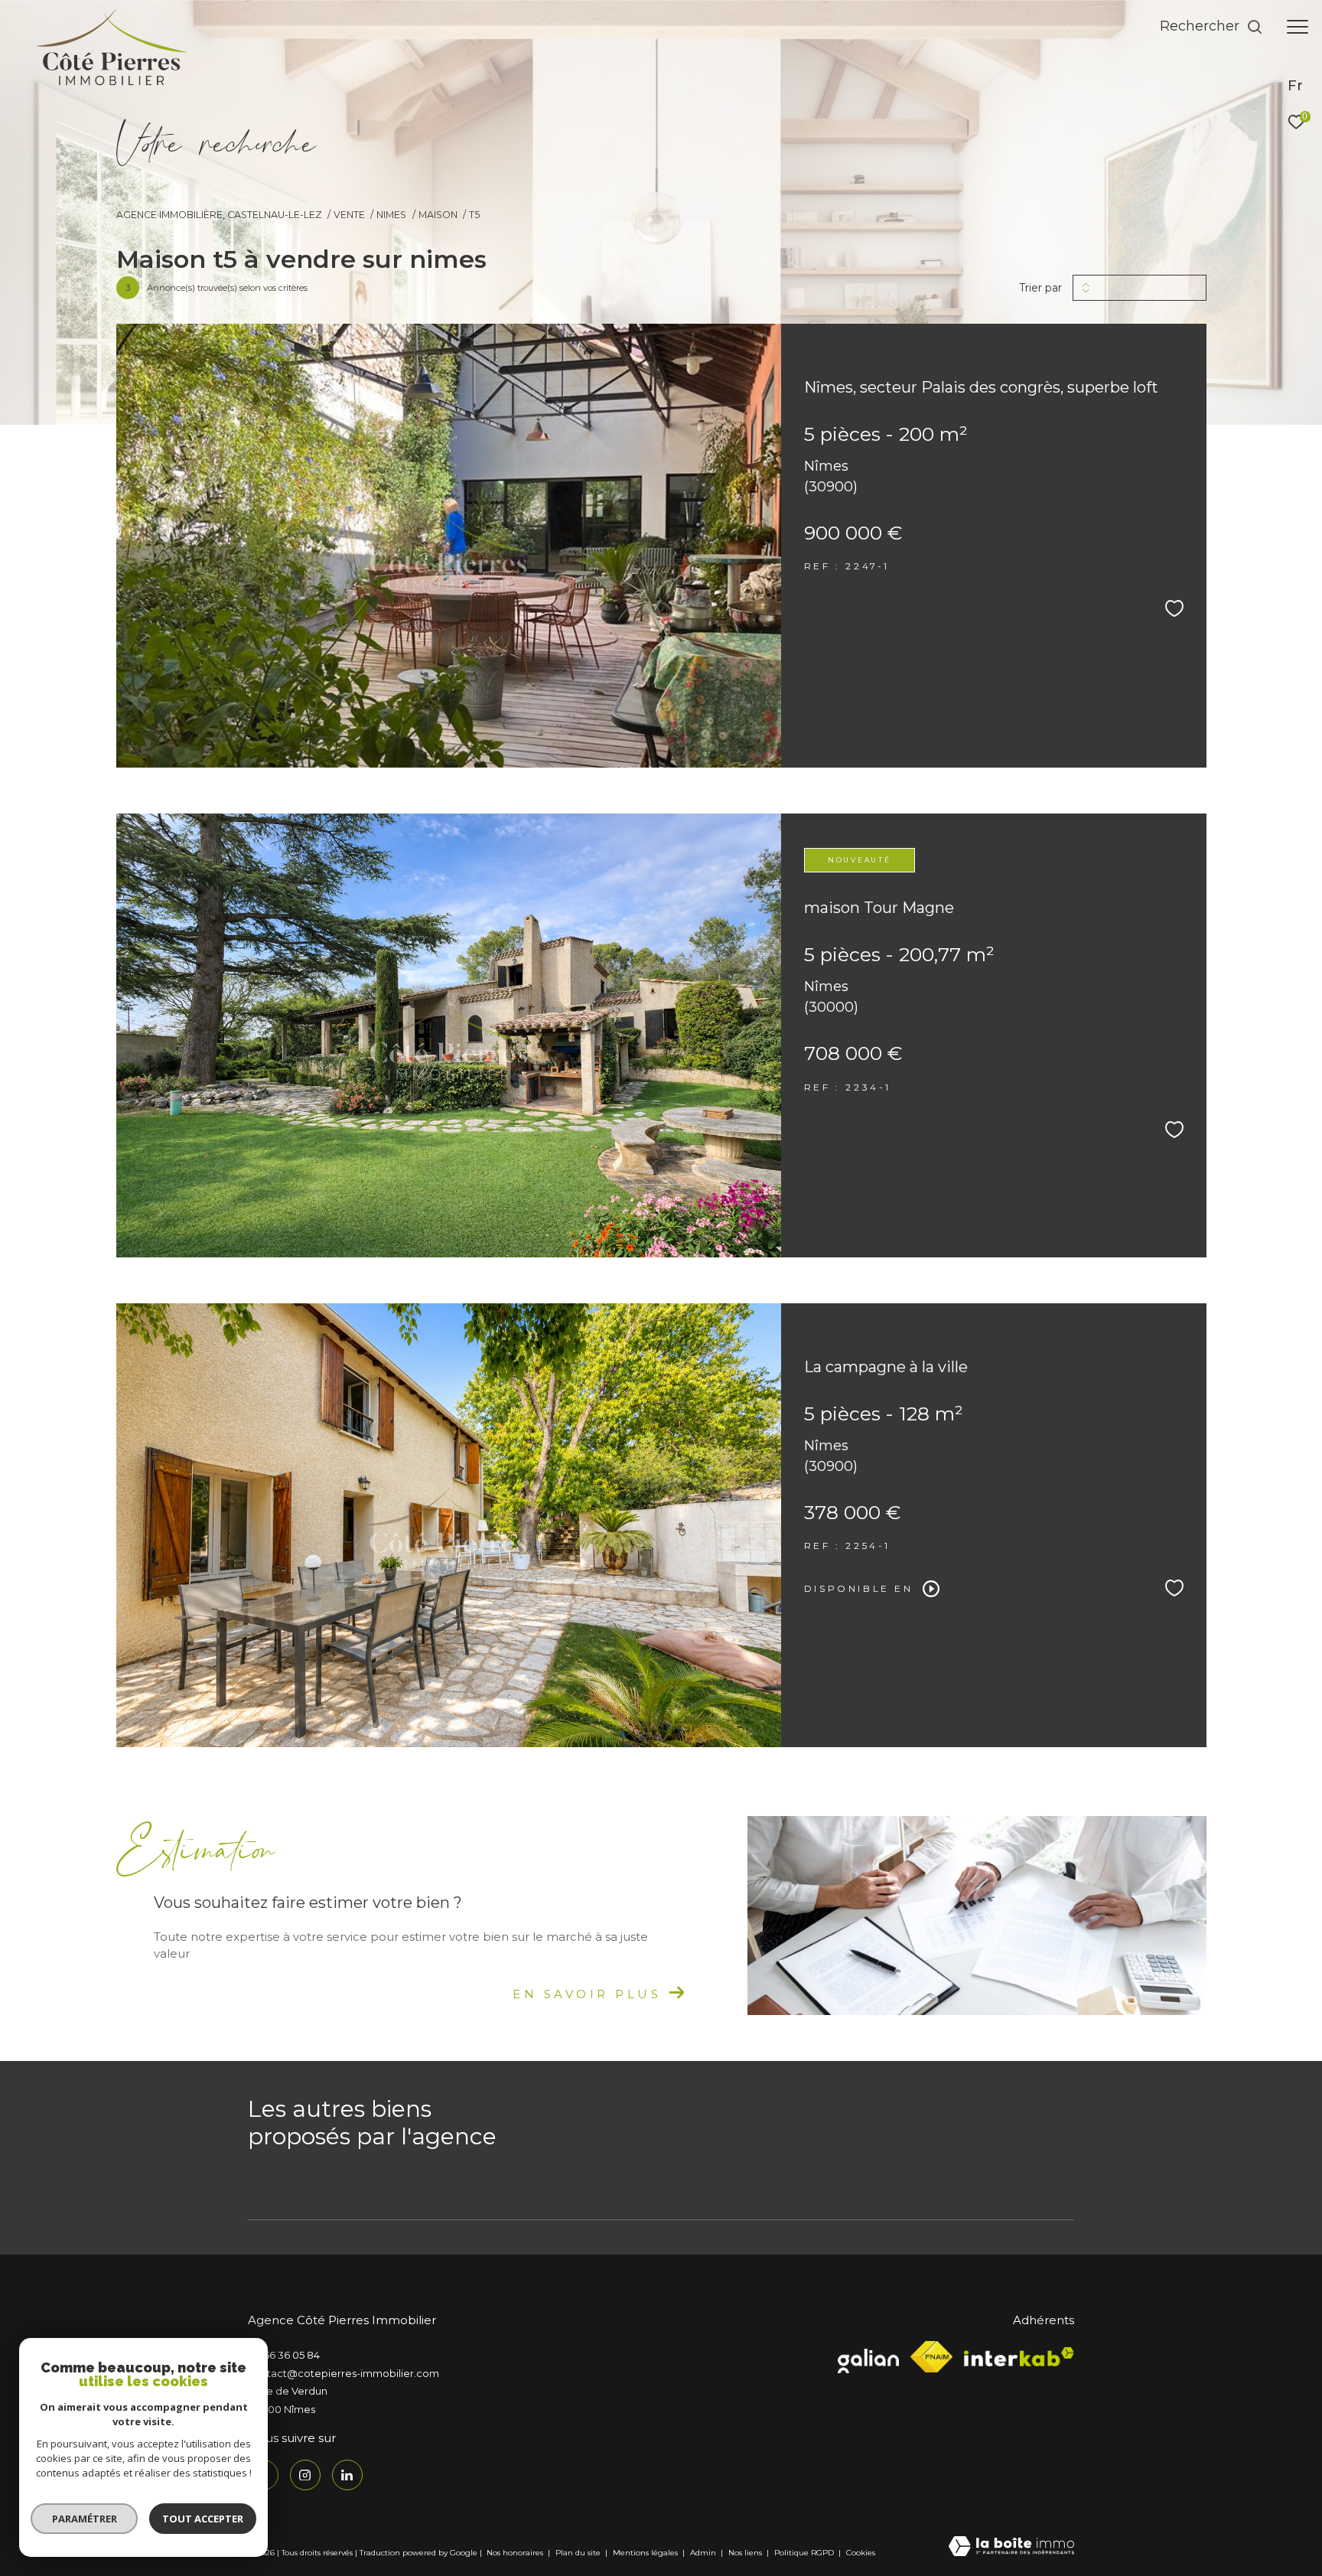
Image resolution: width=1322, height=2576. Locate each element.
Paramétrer (85, 2519)
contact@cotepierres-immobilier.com (344, 2373)
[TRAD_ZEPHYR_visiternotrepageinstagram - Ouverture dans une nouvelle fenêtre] (305, 2475)
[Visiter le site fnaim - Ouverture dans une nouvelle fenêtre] (931, 2357)
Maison (438, 215)
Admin (704, 2553)
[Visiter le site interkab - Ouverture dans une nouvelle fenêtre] (1019, 2357)
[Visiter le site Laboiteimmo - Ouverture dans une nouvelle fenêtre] (1011, 2547)
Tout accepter (203, 2519)
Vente (349, 215)
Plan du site (579, 2553)
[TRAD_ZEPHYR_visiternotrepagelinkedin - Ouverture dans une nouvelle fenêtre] (347, 2475)
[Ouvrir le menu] (1298, 27)
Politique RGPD (804, 2553)
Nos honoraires (515, 2553)
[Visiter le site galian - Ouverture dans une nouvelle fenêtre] (868, 2357)
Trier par (1040, 288)
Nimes (391, 215)
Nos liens (746, 2553)
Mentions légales (646, 2553)
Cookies (861, 2553)
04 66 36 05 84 (284, 2355)
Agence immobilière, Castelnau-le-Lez (219, 215)
